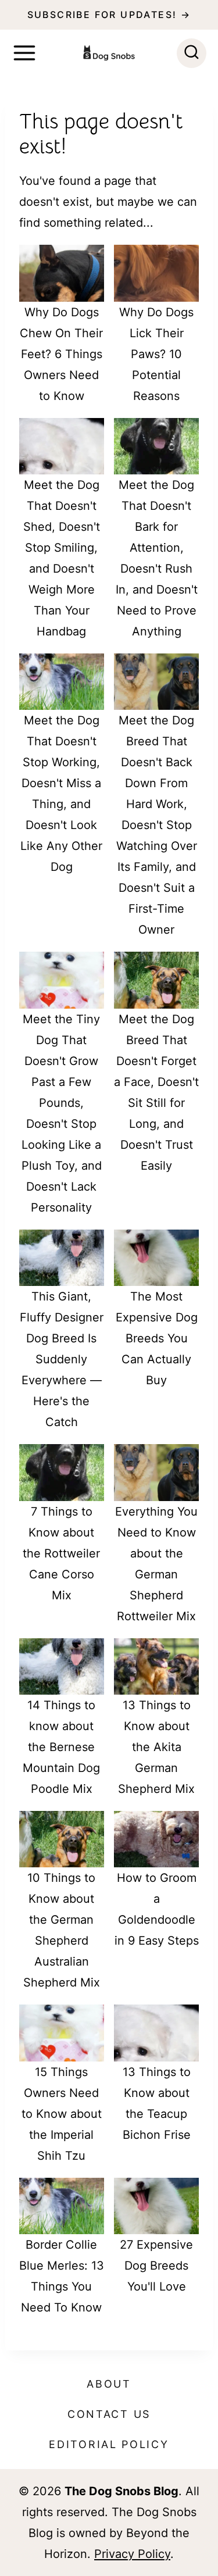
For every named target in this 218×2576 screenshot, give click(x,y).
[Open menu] (24, 53)
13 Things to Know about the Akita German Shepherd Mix (156, 1747)
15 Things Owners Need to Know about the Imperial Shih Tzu (62, 2114)
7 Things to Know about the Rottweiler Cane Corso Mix (61, 1553)
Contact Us (109, 2414)
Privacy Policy (132, 2554)
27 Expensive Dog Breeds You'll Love (156, 2266)
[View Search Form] (192, 53)
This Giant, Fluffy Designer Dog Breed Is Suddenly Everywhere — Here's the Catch (62, 1359)
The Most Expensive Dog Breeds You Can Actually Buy (157, 1338)
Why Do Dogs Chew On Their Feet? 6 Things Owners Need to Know (61, 354)
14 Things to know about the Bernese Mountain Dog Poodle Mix (61, 1747)
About (109, 2384)
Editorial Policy (109, 2444)
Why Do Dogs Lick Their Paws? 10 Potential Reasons (156, 354)
